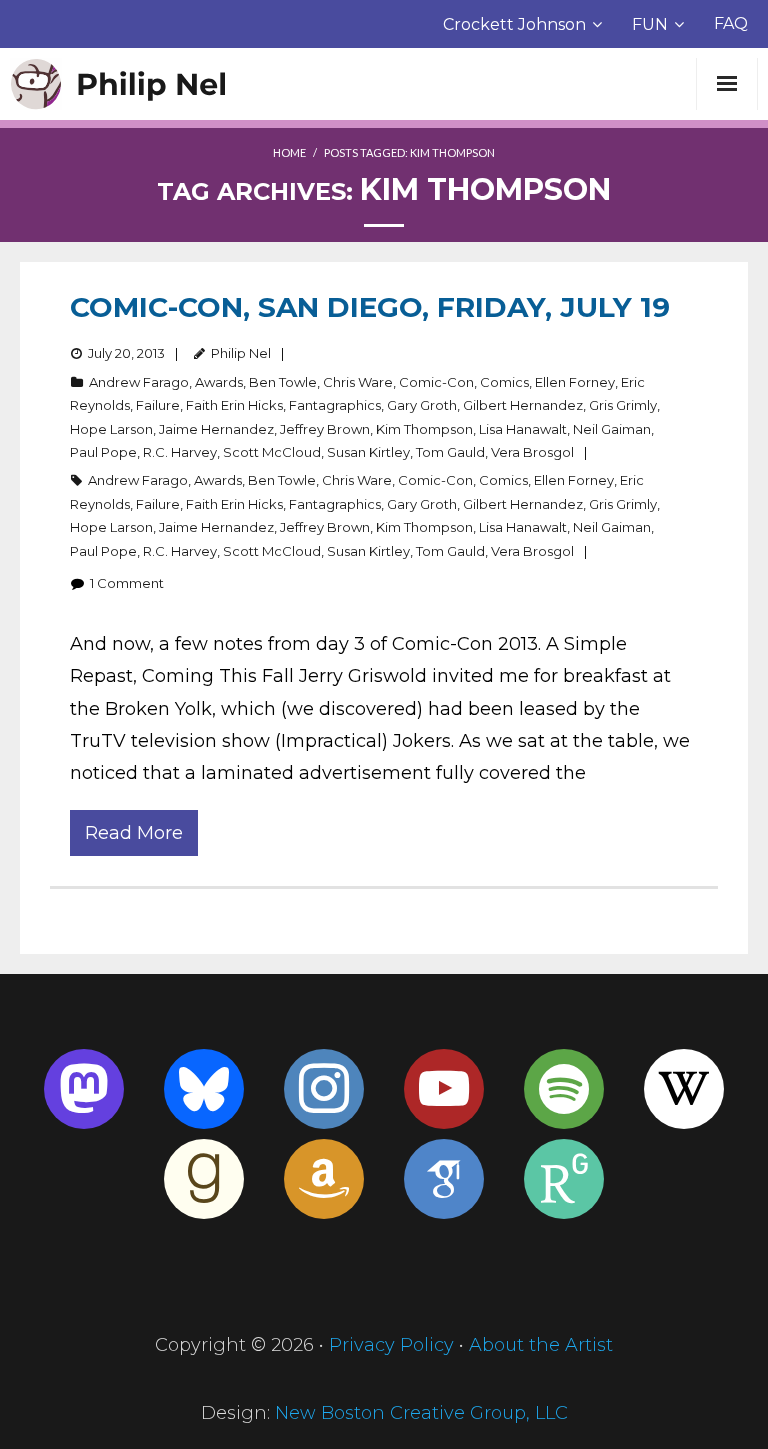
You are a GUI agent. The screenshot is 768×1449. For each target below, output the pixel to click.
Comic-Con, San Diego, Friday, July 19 (370, 307)
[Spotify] (564, 1089)
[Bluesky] (204, 1089)
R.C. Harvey (180, 452)
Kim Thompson (424, 429)
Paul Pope (103, 452)
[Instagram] (324, 1089)
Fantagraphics (335, 405)
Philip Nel (241, 353)
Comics (504, 382)
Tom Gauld (450, 452)
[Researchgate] (564, 1179)
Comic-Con (436, 382)
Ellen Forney (575, 382)
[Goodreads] (204, 1179)
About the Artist (541, 1345)
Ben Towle (283, 382)
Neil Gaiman (612, 429)
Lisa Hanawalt (523, 429)
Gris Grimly (623, 405)
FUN (650, 24)
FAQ (731, 23)
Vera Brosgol (532, 452)
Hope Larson (111, 429)
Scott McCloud (272, 452)
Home (289, 152)
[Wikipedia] (684, 1089)
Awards (219, 382)
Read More (134, 833)
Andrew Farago (139, 382)
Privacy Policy (391, 1345)
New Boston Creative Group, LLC (421, 1413)
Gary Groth (422, 405)
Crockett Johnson (514, 24)
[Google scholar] (444, 1179)
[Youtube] (444, 1089)
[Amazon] (324, 1179)
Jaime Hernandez (216, 429)
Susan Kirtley (368, 452)
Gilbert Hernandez (523, 405)
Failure (158, 405)
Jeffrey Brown (325, 429)
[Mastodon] (84, 1089)
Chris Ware (358, 382)
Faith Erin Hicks (234, 405)
